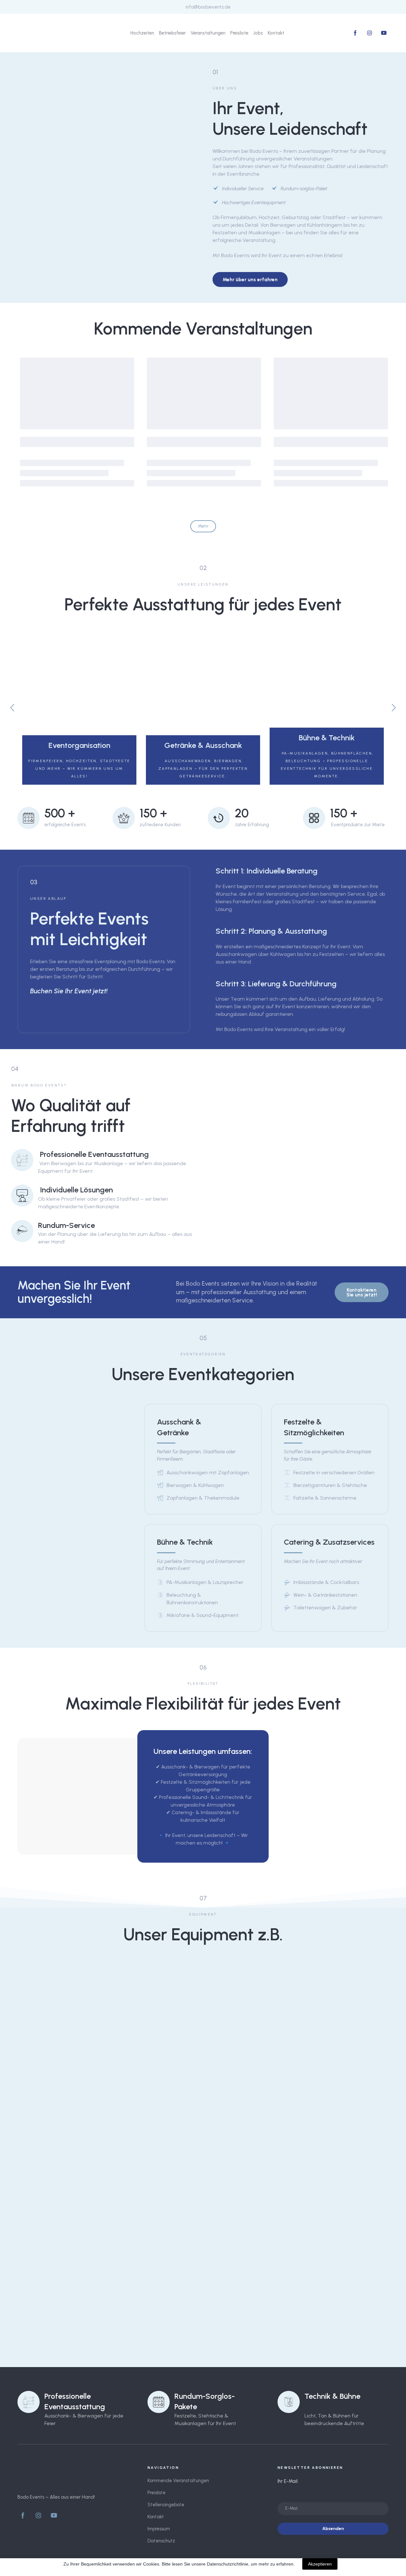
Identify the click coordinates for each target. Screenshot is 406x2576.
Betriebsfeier (172, 33)
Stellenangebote (166, 2505)
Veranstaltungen (208, 33)
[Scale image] (60, 1989)
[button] (355, 33)
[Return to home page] (42, 33)
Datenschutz (161, 2541)
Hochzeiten (142, 33)
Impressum (159, 2529)
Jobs (258, 33)
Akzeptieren (320, 2564)
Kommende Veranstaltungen (178, 2481)
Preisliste (239, 33)
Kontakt (276, 33)
